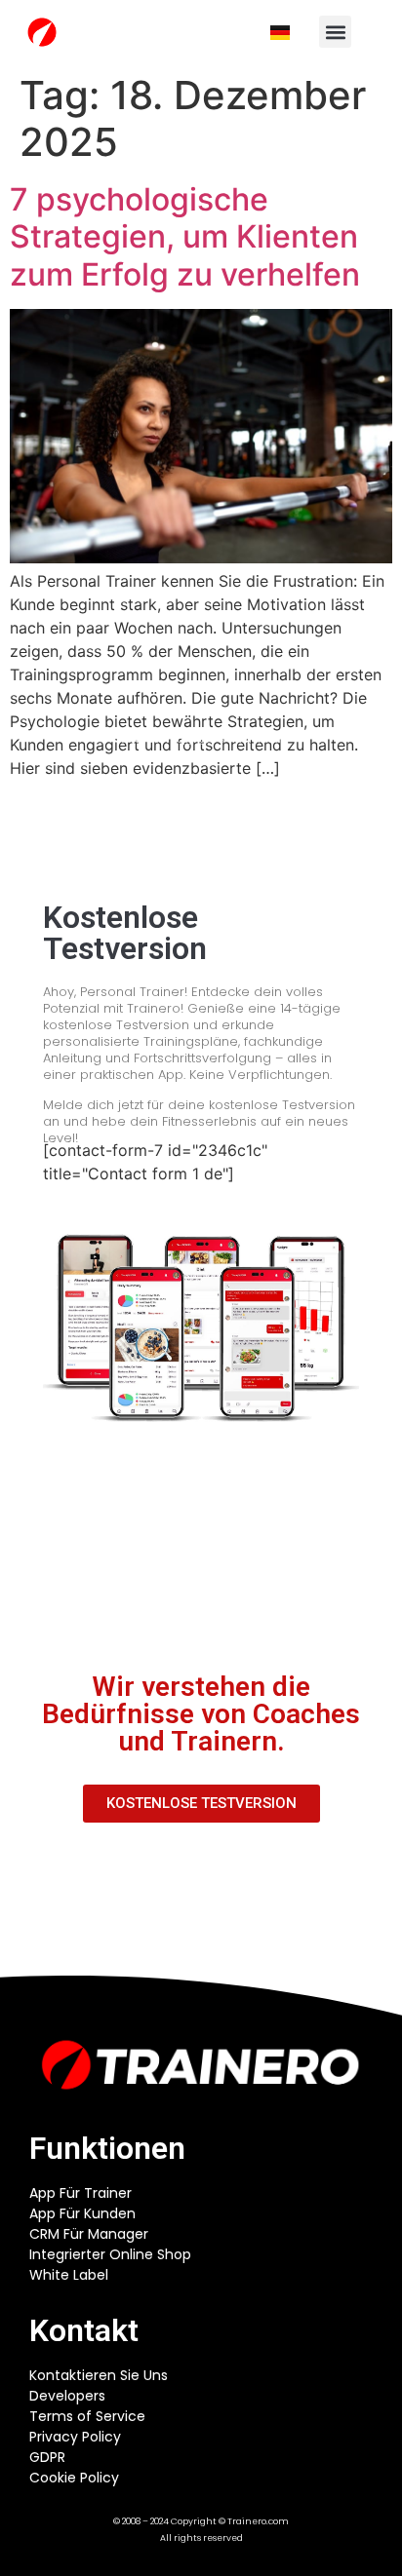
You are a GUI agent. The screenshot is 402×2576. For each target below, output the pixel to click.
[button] (335, 32)
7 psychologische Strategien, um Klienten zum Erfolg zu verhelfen (185, 237)
